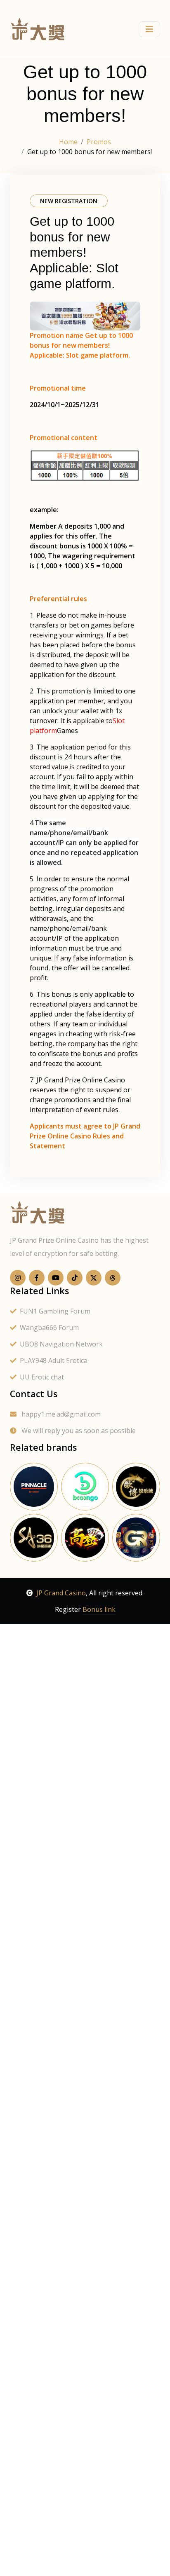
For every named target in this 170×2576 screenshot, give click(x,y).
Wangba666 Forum (49, 1328)
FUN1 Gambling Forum (55, 1311)
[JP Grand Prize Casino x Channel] (94, 1278)
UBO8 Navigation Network (61, 1344)
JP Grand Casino (61, 1593)
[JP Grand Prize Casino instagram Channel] (18, 1278)
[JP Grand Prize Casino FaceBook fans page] (37, 1278)
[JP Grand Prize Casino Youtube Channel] (56, 1278)
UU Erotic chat (42, 1377)
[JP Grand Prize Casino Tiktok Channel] (75, 1278)
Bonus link (99, 1609)
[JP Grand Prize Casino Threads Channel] (113, 1278)
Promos (99, 142)
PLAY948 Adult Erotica (54, 1361)
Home (68, 142)
